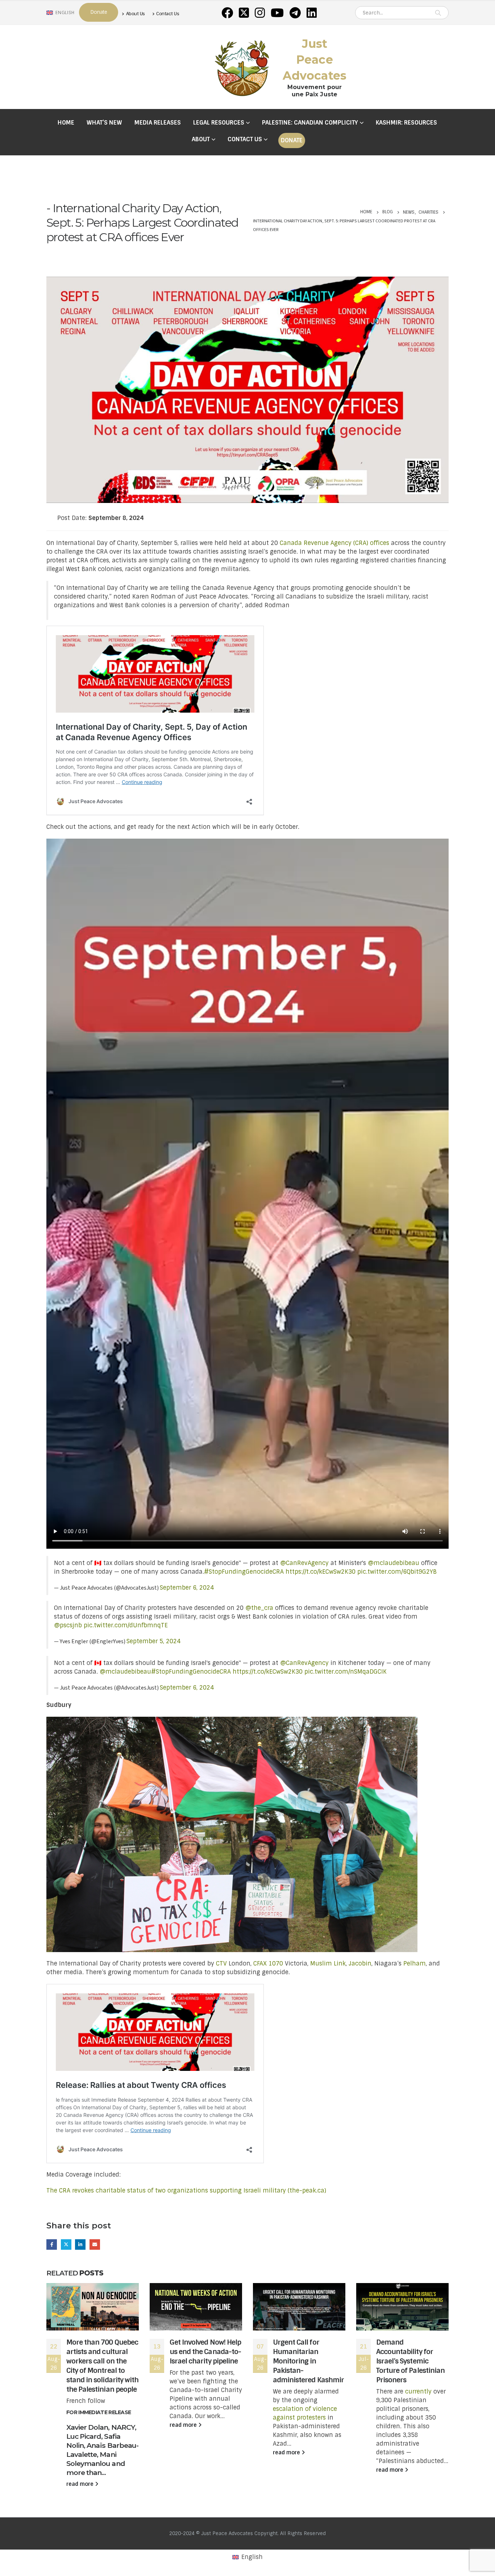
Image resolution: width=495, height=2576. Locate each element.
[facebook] (227, 13)
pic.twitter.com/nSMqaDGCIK (346, 1672)
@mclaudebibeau (394, 1563)
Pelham (415, 1964)
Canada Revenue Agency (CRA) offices (334, 543)
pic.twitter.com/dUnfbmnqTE (126, 1625)
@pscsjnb (68, 1625)
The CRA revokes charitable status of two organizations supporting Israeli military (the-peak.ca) (186, 2191)
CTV (221, 1964)
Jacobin (360, 1964)
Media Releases (158, 123)
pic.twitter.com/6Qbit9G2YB (397, 1572)
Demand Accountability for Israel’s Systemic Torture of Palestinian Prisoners (410, 2361)
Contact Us (168, 14)
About (201, 139)
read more (81, 2484)
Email (95, 2244)
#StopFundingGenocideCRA (244, 1572)
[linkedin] (312, 13)
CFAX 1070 (268, 1964)
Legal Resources (219, 123)
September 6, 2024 (187, 1588)
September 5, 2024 (153, 1641)
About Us (136, 14)
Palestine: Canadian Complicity (310, 123)
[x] (244, 13)
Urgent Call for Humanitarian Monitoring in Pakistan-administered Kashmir (308, 2361)
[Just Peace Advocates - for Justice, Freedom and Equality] (242, 67)
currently (418, 2392)
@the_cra (259, 1608)
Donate (292, 140)
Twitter (66, 2244)
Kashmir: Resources (406, 123)
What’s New (104, 123)
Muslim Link (328, 1964)
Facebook (52, 2244)
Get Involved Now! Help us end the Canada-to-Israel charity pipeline (205, 2352)
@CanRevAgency (304, 1563)
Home (66, 123)
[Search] (438, 13)
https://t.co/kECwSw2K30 (321, 1572)
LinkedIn (80, 2244)
